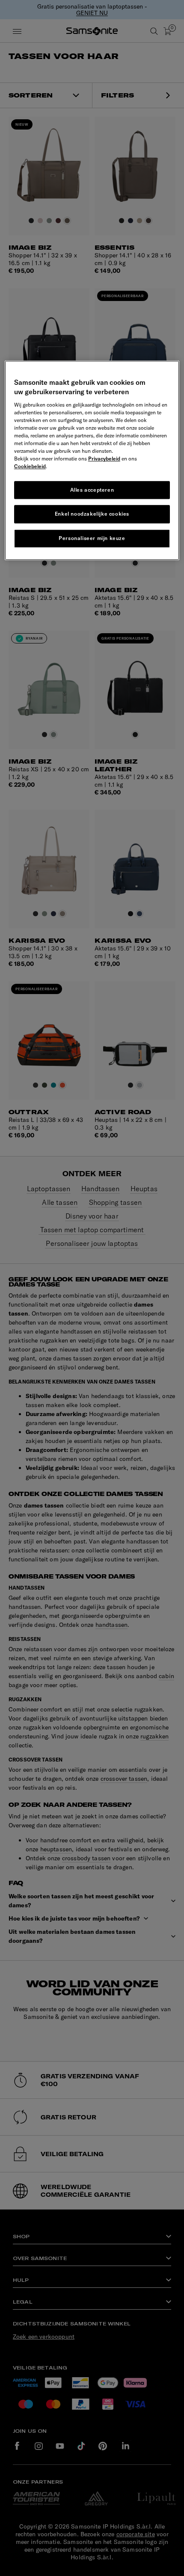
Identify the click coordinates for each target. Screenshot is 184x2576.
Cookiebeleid (30, 466)
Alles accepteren (92, 490)
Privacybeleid (104, 459)
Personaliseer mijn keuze (92, 538)
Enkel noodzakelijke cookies (92, 514)
